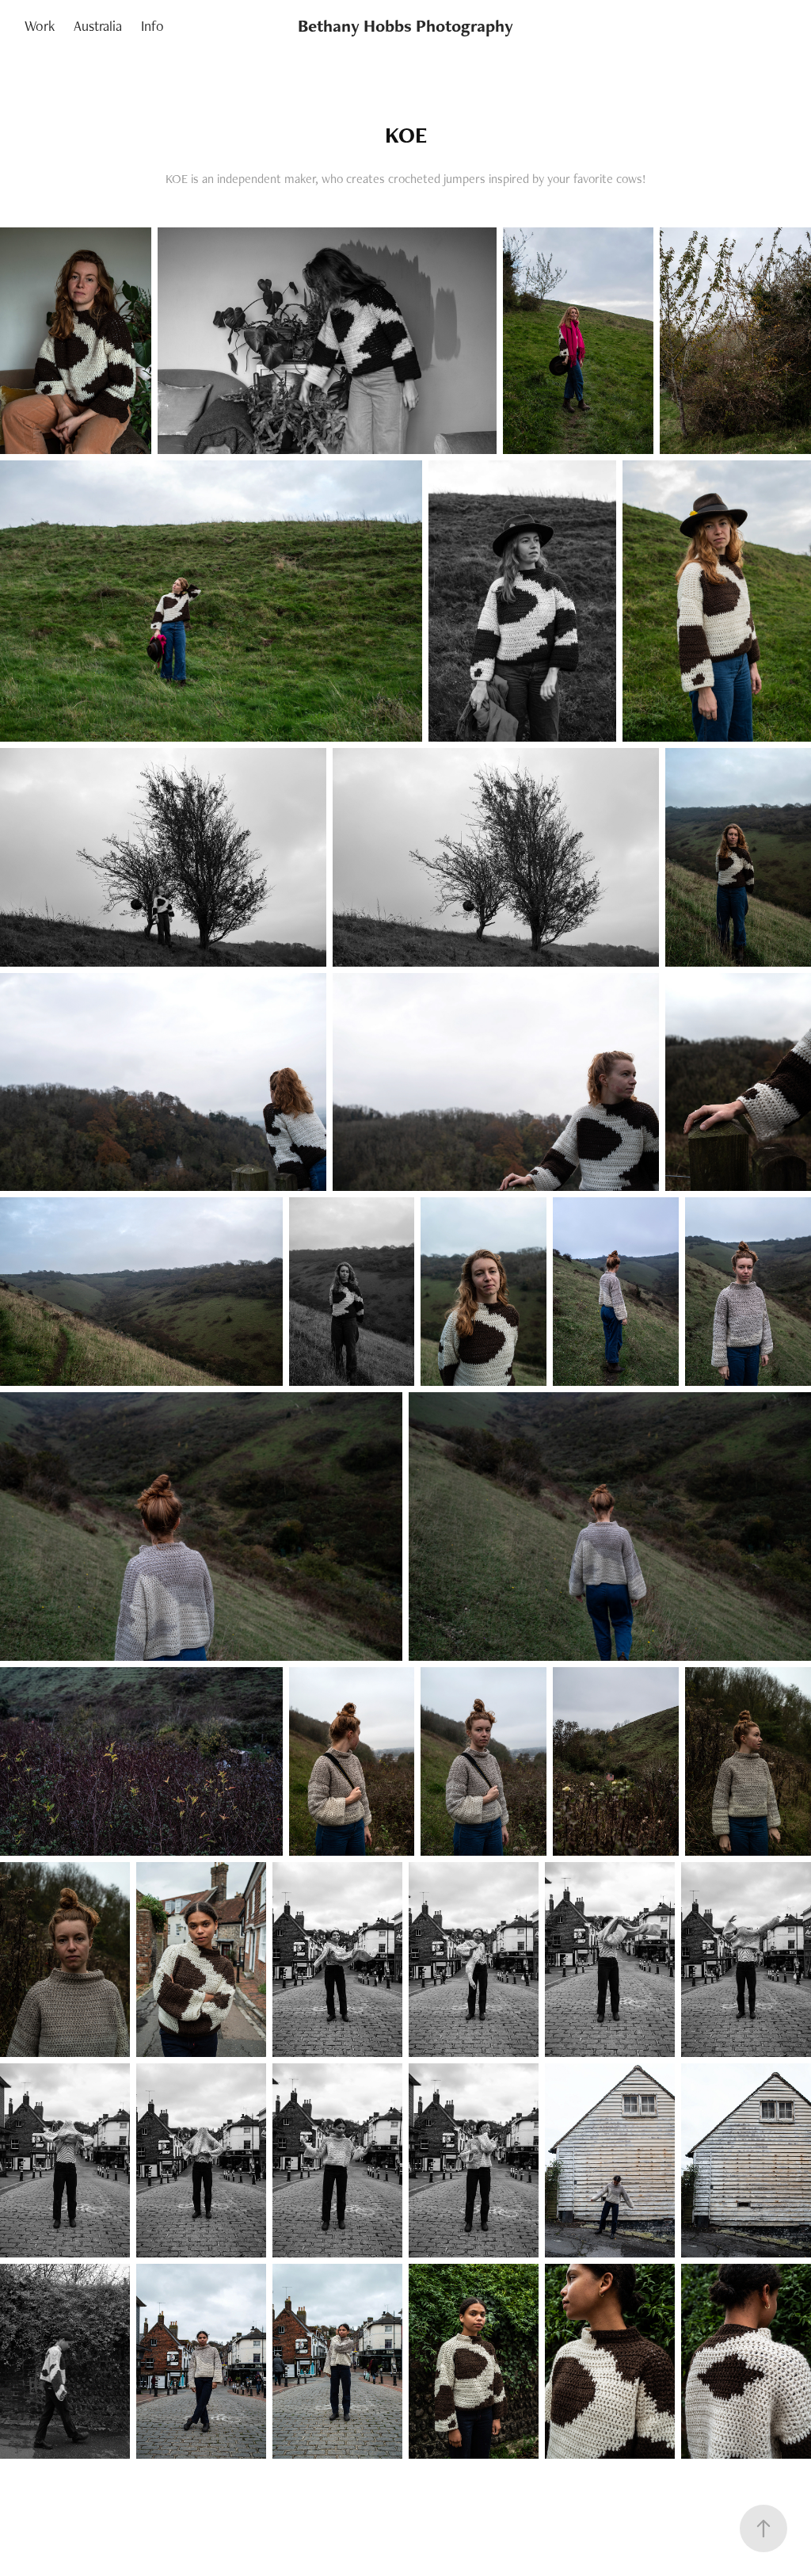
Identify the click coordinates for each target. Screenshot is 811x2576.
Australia (98, 26)
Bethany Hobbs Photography (405, 26)
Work (40, 26)
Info (152, 26)
